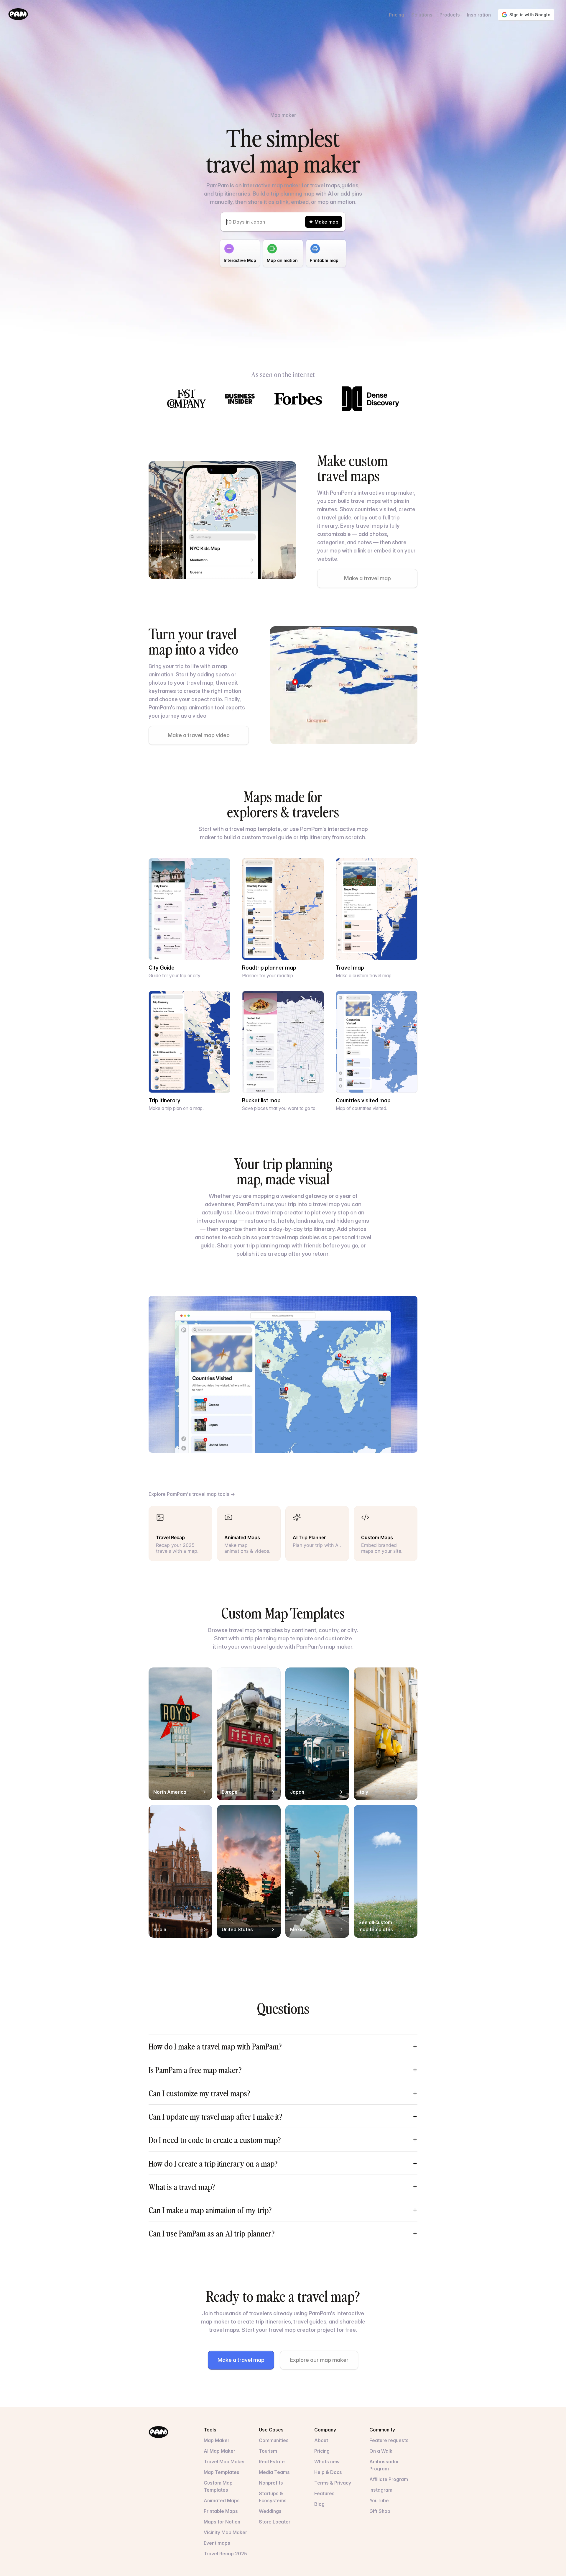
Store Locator (275, 2522)
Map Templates (222, 2472)
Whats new (327, 2462)
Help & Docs (328, 2472)
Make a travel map (367, 578)
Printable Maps (221, 2511)
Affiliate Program (389, 2479)
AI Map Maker (219, 2451)
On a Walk (381, 2451)
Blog (319, 2504)
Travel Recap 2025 (225, 2554)
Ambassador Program (384, 2465)
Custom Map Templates (218, 2486)
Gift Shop (380, 2511)
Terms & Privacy (333, 2483)
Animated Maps (222, 2500)
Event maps (217, 2543)
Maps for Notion (222, 2522)
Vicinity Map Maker (225, 2532)
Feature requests (389, 2440)
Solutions (422, 15)
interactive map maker (386, 493)
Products (450, 15)
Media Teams (274, 2472)
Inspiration (479, 15)
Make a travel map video (199, 735)
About (321, 2440)
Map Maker (217, 2440)
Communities (274, 2440)
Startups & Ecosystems (273, 2497)
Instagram (381, 2490)
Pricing (396, 15)
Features (324, 2493)
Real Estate (272, 2462)
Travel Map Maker (224, 2462)
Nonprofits (271, 2483)
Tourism (268, 2451)
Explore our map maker (319, 2360)
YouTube (379, 2500)
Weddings (270, 2511)
